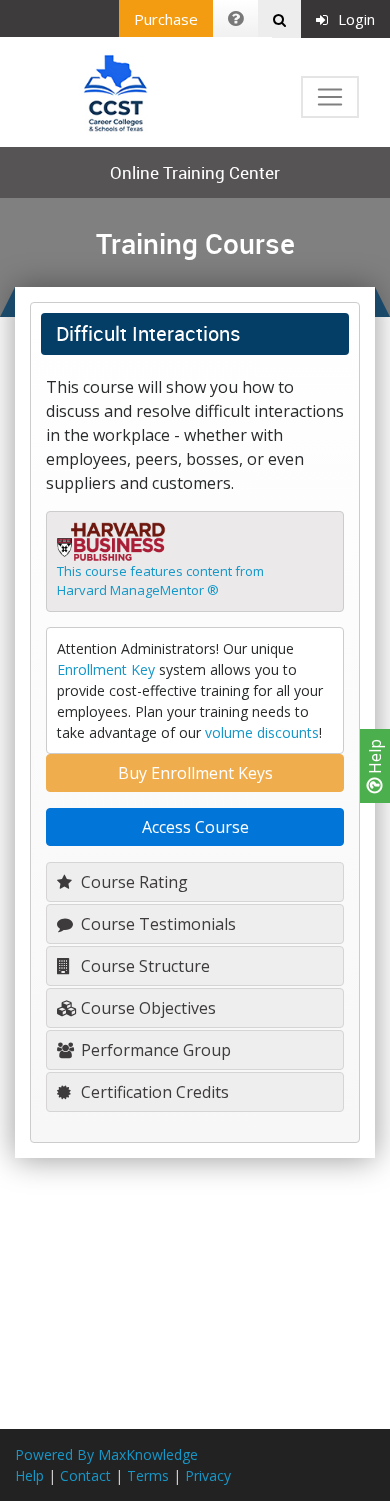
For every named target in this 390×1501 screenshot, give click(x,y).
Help (375, 758)
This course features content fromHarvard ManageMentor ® (160, 581)
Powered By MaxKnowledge (106, 1454)
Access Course (195, 827)
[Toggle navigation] (330, 97)
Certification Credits (153, 1092)
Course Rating (132, 882)
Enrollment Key (106, 669)
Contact (85, 1475)
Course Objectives (146, 1008)
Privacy (208, 1475)
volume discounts (262, 732)
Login (356, 19)
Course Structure (143, 966)
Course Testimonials (156, 924)
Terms (148, 1475)
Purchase (166, 19)
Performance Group (154, 1050)
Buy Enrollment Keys (195, 773)
